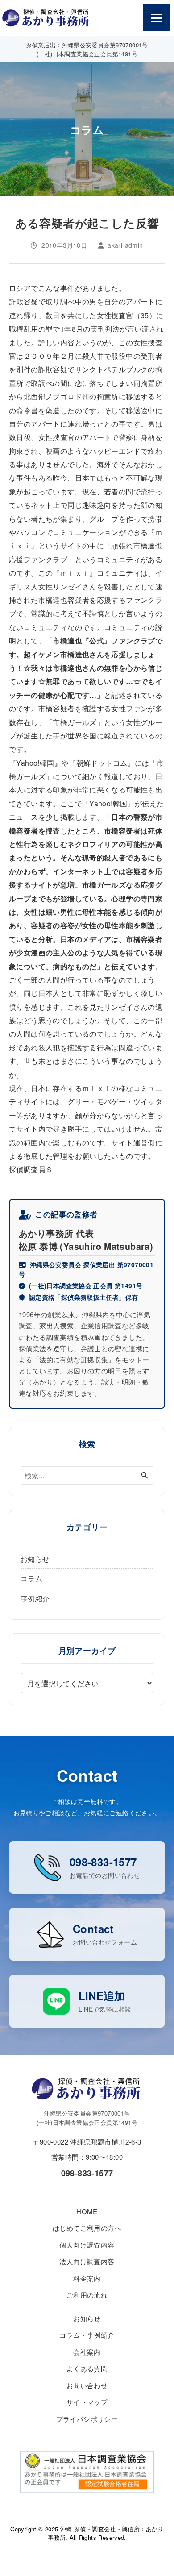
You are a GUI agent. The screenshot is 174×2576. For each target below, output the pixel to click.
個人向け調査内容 (87, 2245)
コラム (31, 1578)
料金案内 (87, 2278)
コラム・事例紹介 (87, 2335)
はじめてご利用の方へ (87, 2228)
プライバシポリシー (87, 2419)
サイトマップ (87, 2402)
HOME (87, 2211)
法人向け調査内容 (87, 2261)
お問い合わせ (87, 2385)
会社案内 (87, 2352)
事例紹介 (35, 1598)
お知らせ (35, 1559)
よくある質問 (87, 2368)
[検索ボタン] (145, 1475)
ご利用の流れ (87, 2295)
